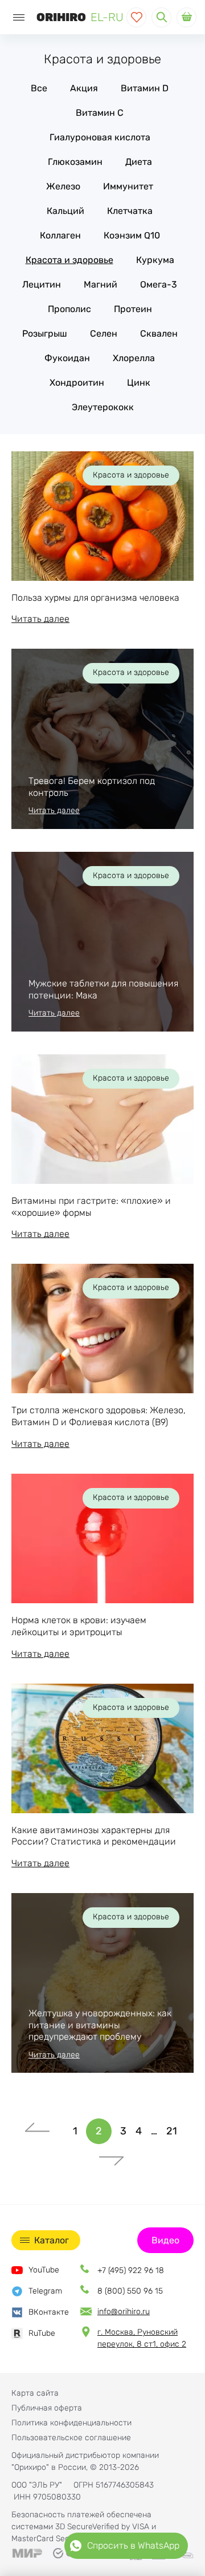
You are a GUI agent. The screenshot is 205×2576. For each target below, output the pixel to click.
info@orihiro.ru (124, 2312)
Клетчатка (130, 211)
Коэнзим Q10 (132, 235)
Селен (104, 333)
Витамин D (145, 88)
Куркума (155, 260)
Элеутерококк (103, 407)
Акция (84, 88)
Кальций (65, 211)
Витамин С (100, 113)
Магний (101, 284)
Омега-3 (159, 284)
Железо (63, 186)
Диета (139, 162)
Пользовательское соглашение (71, 2438)
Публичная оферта (47, 2408)
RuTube (42, 2333)
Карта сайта (35, 2393)
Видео (165, 2240)
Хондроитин (77, 383)
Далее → (111, 2157)
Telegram (45, 2291)
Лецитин (42, 284)
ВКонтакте (49, 2312)
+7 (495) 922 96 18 (131, 2270)
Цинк (139, 383)
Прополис (69, 309)
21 (172, 2131)
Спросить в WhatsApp (133, 2545)
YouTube (44, 2270)
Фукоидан (67, 358)
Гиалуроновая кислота (100, 137)
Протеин (133, 309)
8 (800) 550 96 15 (130, 2291)
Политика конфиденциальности (71, 2423)
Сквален (159, 333)
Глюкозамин (75, 162)
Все (39, 88)
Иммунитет (128, 186)
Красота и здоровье (69, 260)
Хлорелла (134, 358)
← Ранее (37, 2131)
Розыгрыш (45, 333)
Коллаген (60, 235)
